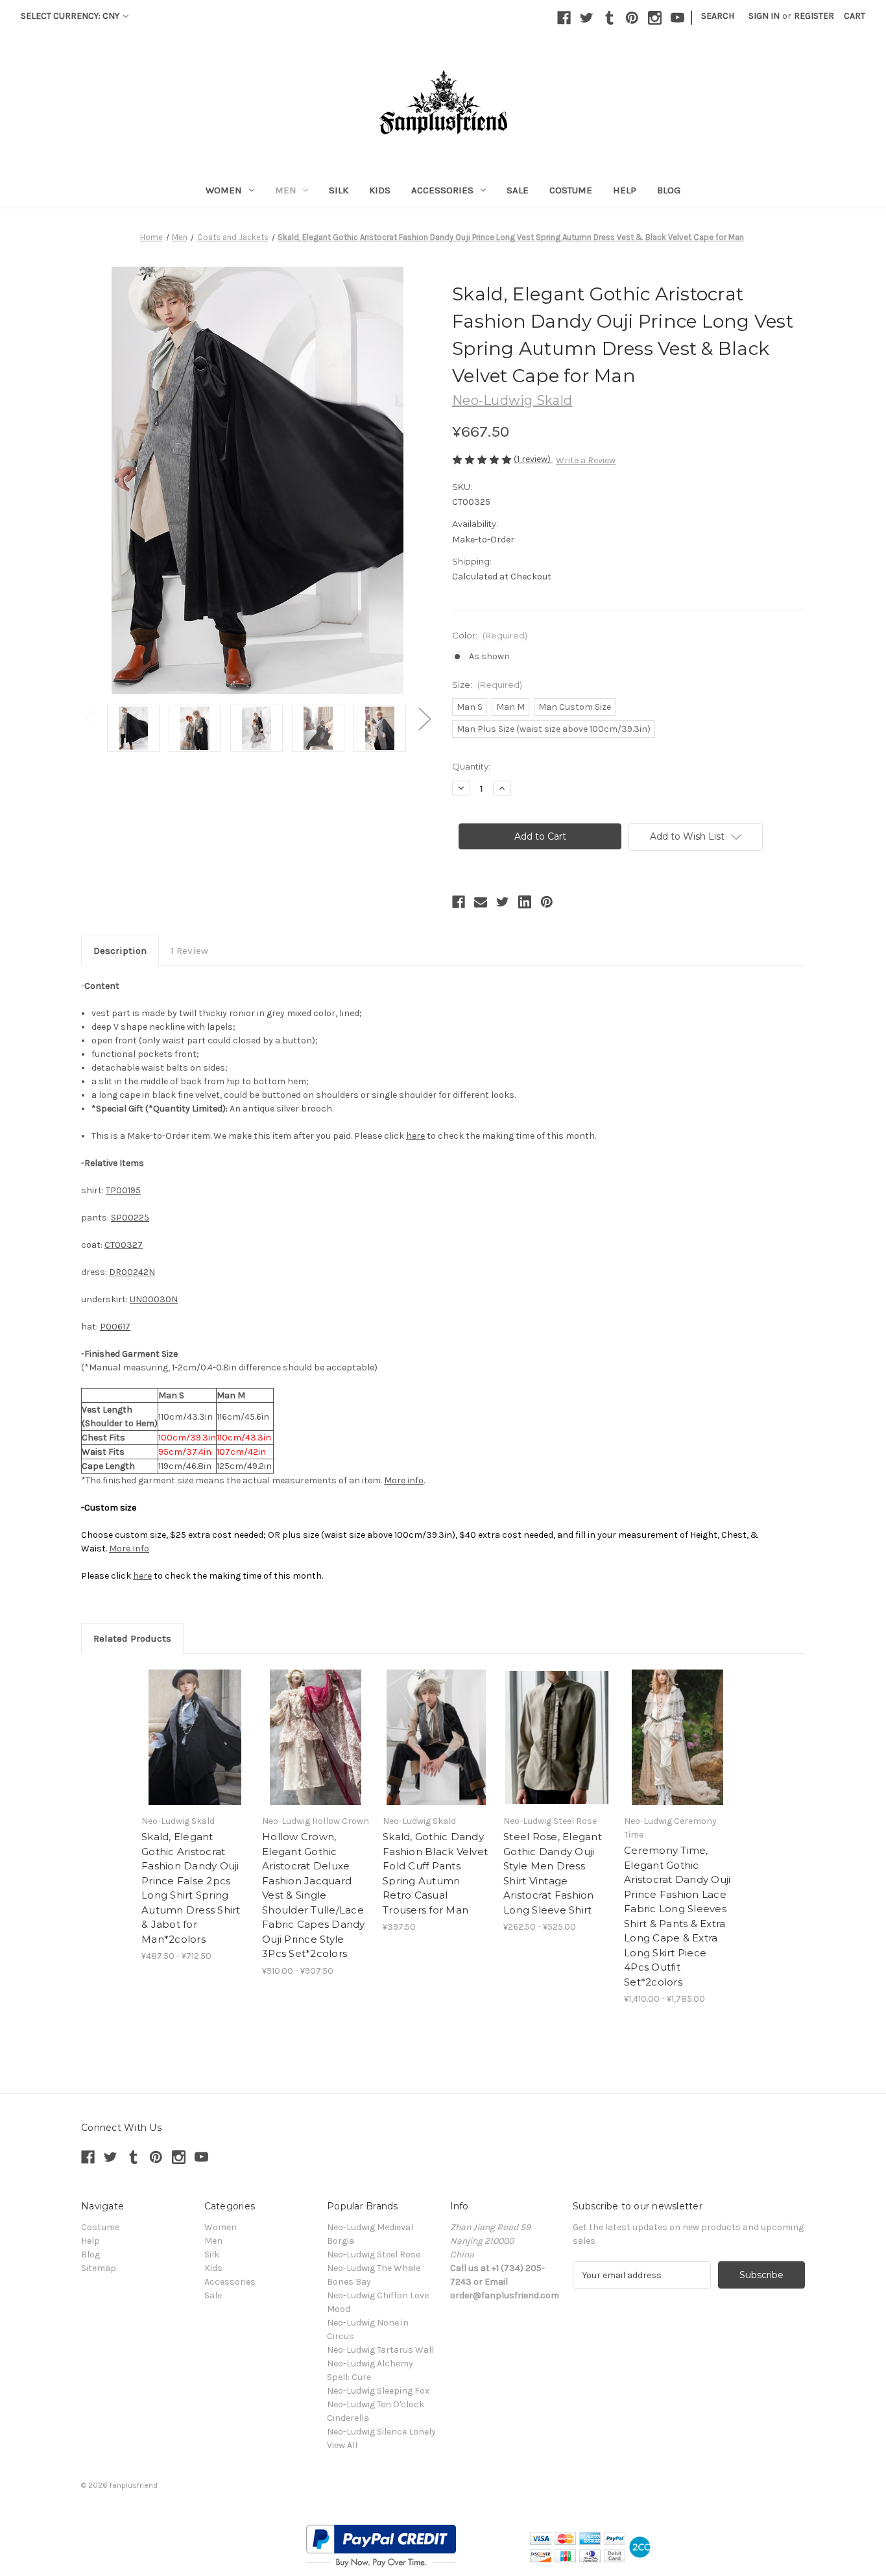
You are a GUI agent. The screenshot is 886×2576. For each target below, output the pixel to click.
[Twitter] (587, 18)
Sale (518, 190)
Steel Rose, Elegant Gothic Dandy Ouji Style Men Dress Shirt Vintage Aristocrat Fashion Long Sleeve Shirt (553, 1873)
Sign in (764, 16)
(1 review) (533, 459)
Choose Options (195, 1738)
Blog (669, 190)
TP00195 (123, 1190)
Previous (91, 719)
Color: (490, 635)
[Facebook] (564, 18)
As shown (489, 656)
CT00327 (124, 1245)
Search (718, 16)
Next (424, 719)
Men (286, 190)
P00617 (115, 1327)
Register (814, 16)
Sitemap (99, 2268)
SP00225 (130, 1218)
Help (625, 190)
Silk (339, 190)
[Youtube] (677, 18)
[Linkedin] (525, 902)
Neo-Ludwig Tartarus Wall (380, 2350)
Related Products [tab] (132, 1638)
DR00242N (132, 1272)
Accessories (442, 190)
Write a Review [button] (586, 460)
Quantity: (471, 766)
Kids (380, 190)
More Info (129, 1549)
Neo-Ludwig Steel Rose (374, 2254)
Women (224, 190)
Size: (487, 685)
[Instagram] (655, 18)
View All (342, 2445)
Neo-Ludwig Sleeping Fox (378, 2391)
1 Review (189, 951)
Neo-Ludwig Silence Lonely (381, 2432)
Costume (571, 190)
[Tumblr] (609, 18)
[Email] (481, 902)
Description (120, 951)
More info (404, 1480)
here (415, 1136)
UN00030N (154, 1299)
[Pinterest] (632, 18)
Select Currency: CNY (71, 16)
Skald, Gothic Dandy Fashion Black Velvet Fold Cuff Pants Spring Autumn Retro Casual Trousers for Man (435, 1873)
